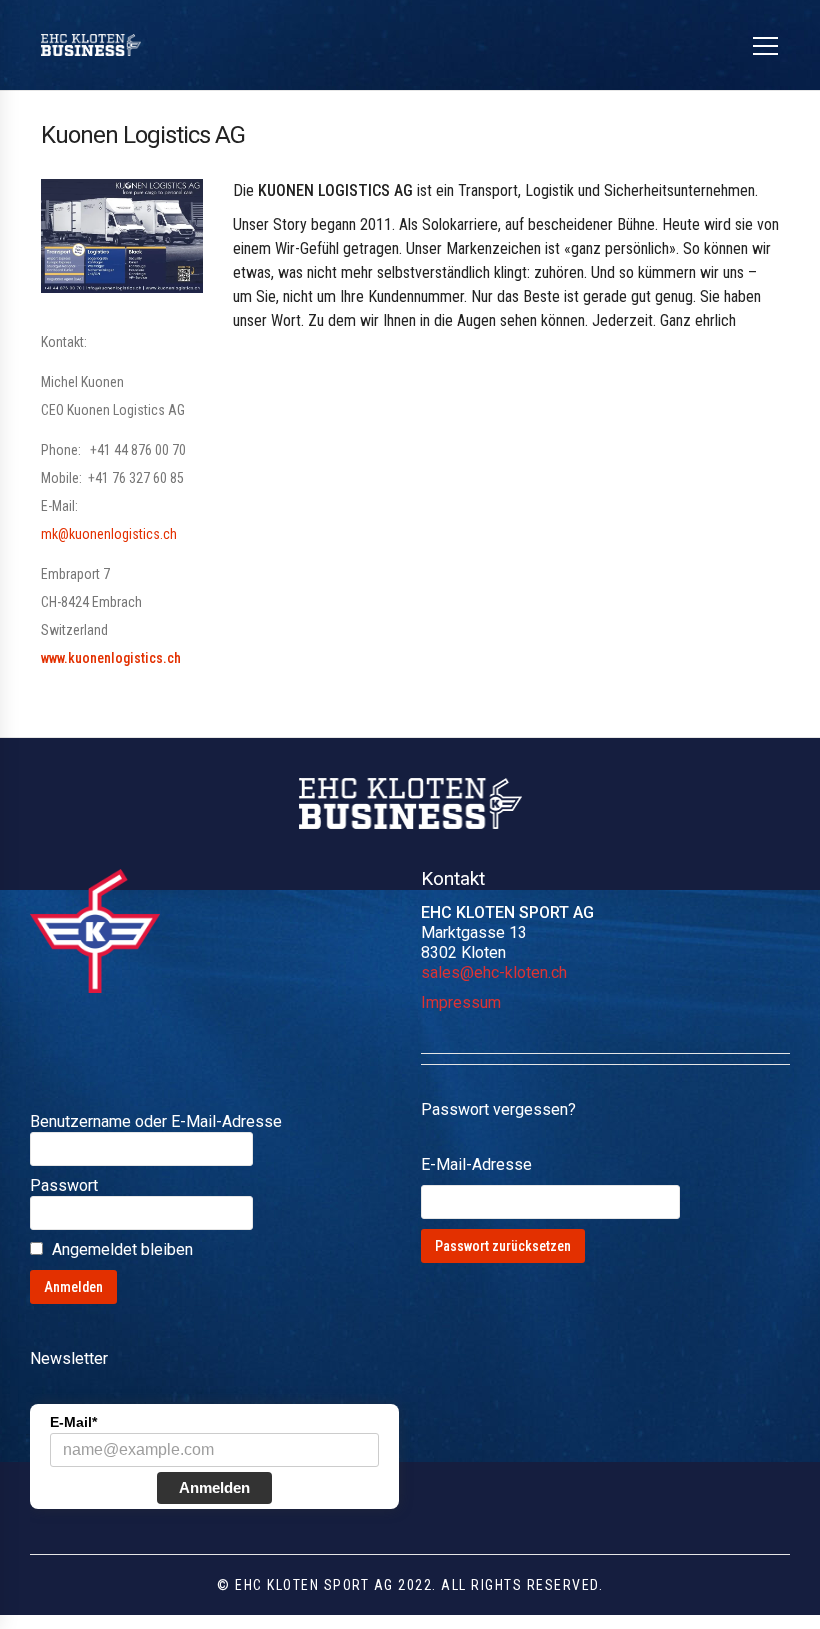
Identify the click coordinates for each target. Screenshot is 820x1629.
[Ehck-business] (91, 45)
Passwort (64, 1185)
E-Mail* (73, 1422)
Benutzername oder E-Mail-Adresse (156, 1121)
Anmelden (214, 1487)
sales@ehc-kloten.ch (494, 972)
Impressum (461, 1002)
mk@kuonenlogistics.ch (109, 534)
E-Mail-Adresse (476, 1164)
